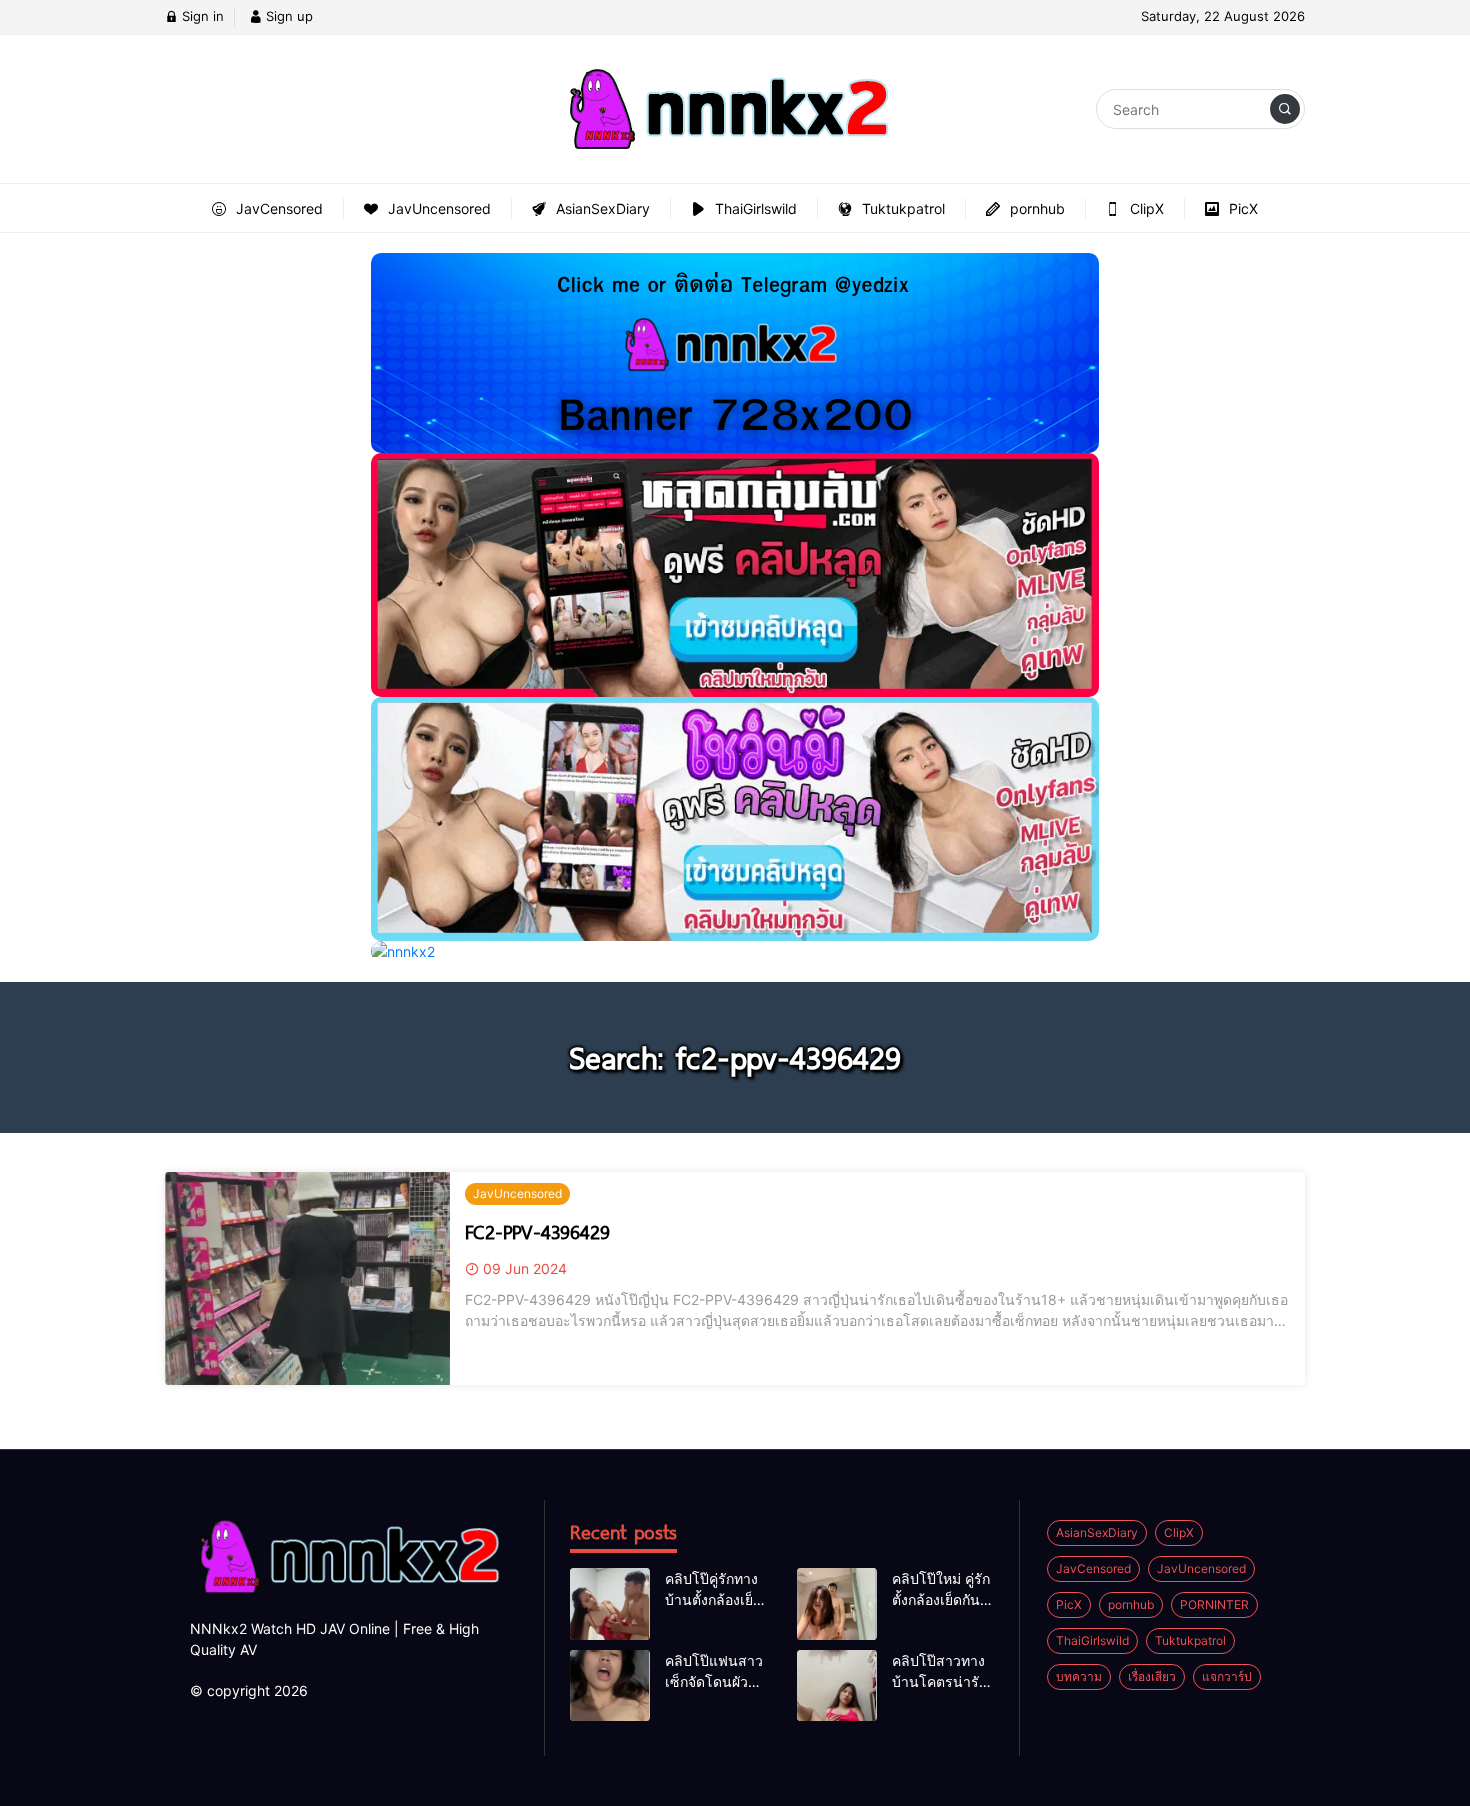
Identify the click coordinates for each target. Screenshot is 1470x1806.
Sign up (287, 16)
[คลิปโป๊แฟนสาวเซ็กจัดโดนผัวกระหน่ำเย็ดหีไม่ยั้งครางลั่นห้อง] (610, 1686)
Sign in (201, 16)
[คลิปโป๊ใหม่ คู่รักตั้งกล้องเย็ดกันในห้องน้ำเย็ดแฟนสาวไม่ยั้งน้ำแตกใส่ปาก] (837, 1604)
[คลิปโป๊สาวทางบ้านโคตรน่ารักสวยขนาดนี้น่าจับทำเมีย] (837, 1686)
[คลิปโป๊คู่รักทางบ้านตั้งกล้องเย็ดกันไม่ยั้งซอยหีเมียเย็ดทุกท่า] (610, 1604)
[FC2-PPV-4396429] (307, 1279)
